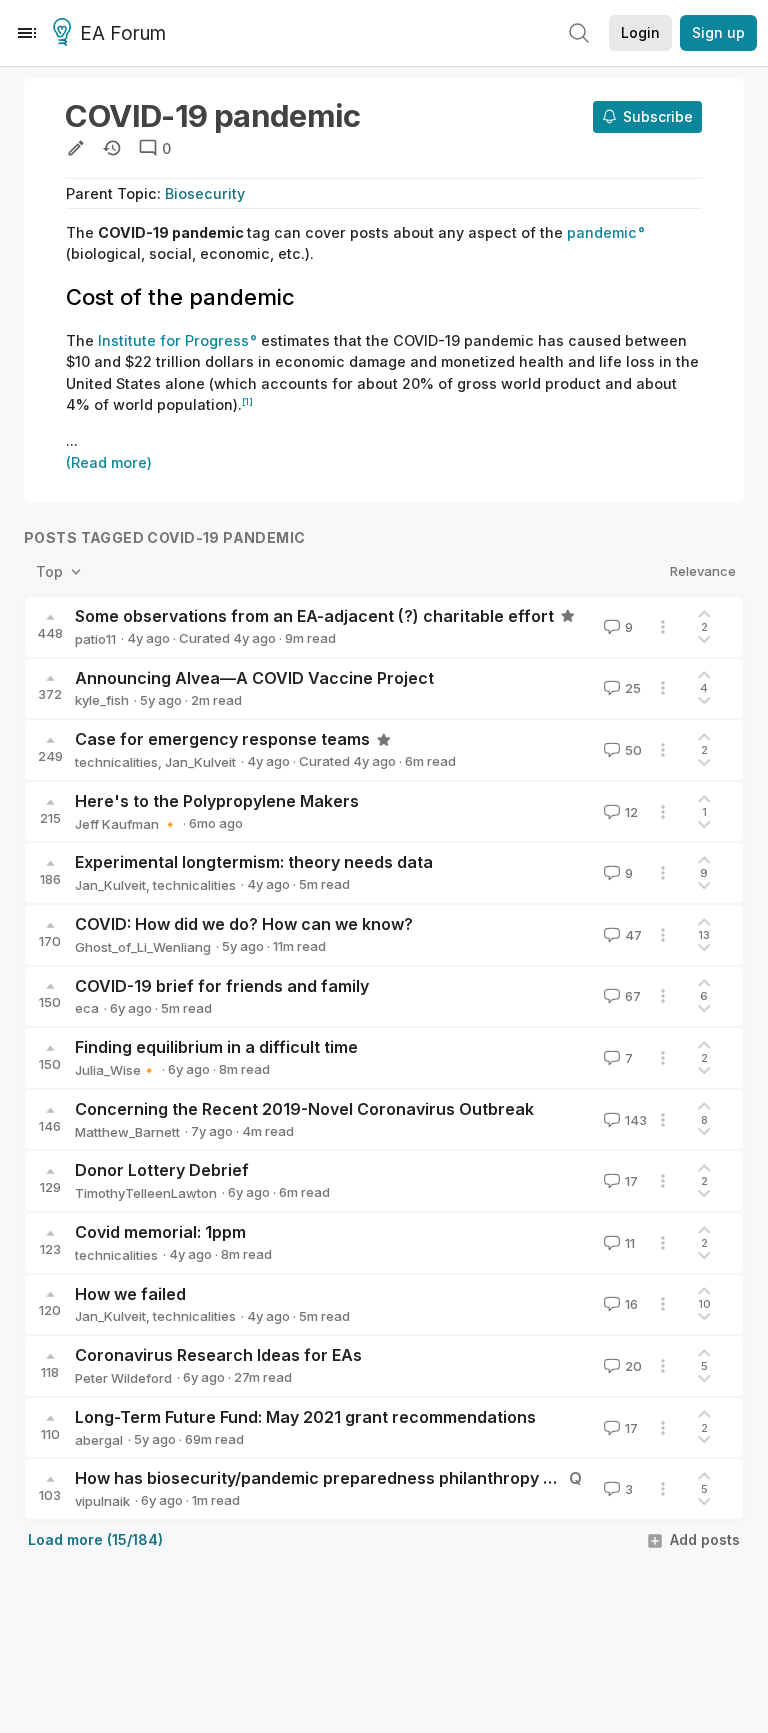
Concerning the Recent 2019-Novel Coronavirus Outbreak (304, 1109)
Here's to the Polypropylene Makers (217, 801)
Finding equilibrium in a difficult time (216, 1047)
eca (87, 1008)
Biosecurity (205, 193)
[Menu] (27, 33)
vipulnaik (102, 1501)
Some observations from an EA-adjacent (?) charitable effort (314, 616)
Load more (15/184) (95, 1539)
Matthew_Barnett (127, 1132)
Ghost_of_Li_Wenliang (143, 947)
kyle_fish (102, 700)
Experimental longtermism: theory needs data (254, 862)
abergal (99, 1440)
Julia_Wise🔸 (116, 1070)
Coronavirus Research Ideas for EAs (218, 1355)
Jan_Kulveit (200, 762)
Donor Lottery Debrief (162, 1170)
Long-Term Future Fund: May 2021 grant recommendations (305, 1417)
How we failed (130, 1294)
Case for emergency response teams (222, 739)
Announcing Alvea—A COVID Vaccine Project (254, 678)
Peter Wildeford (123, 1378)
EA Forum (123, 33)
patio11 (95, 639)
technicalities (116, 762)
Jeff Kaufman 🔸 (126, 824)
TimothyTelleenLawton (146, 1193)
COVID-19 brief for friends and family (222, 986)
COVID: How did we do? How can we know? (244, 924)
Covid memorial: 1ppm (160, 1232)
